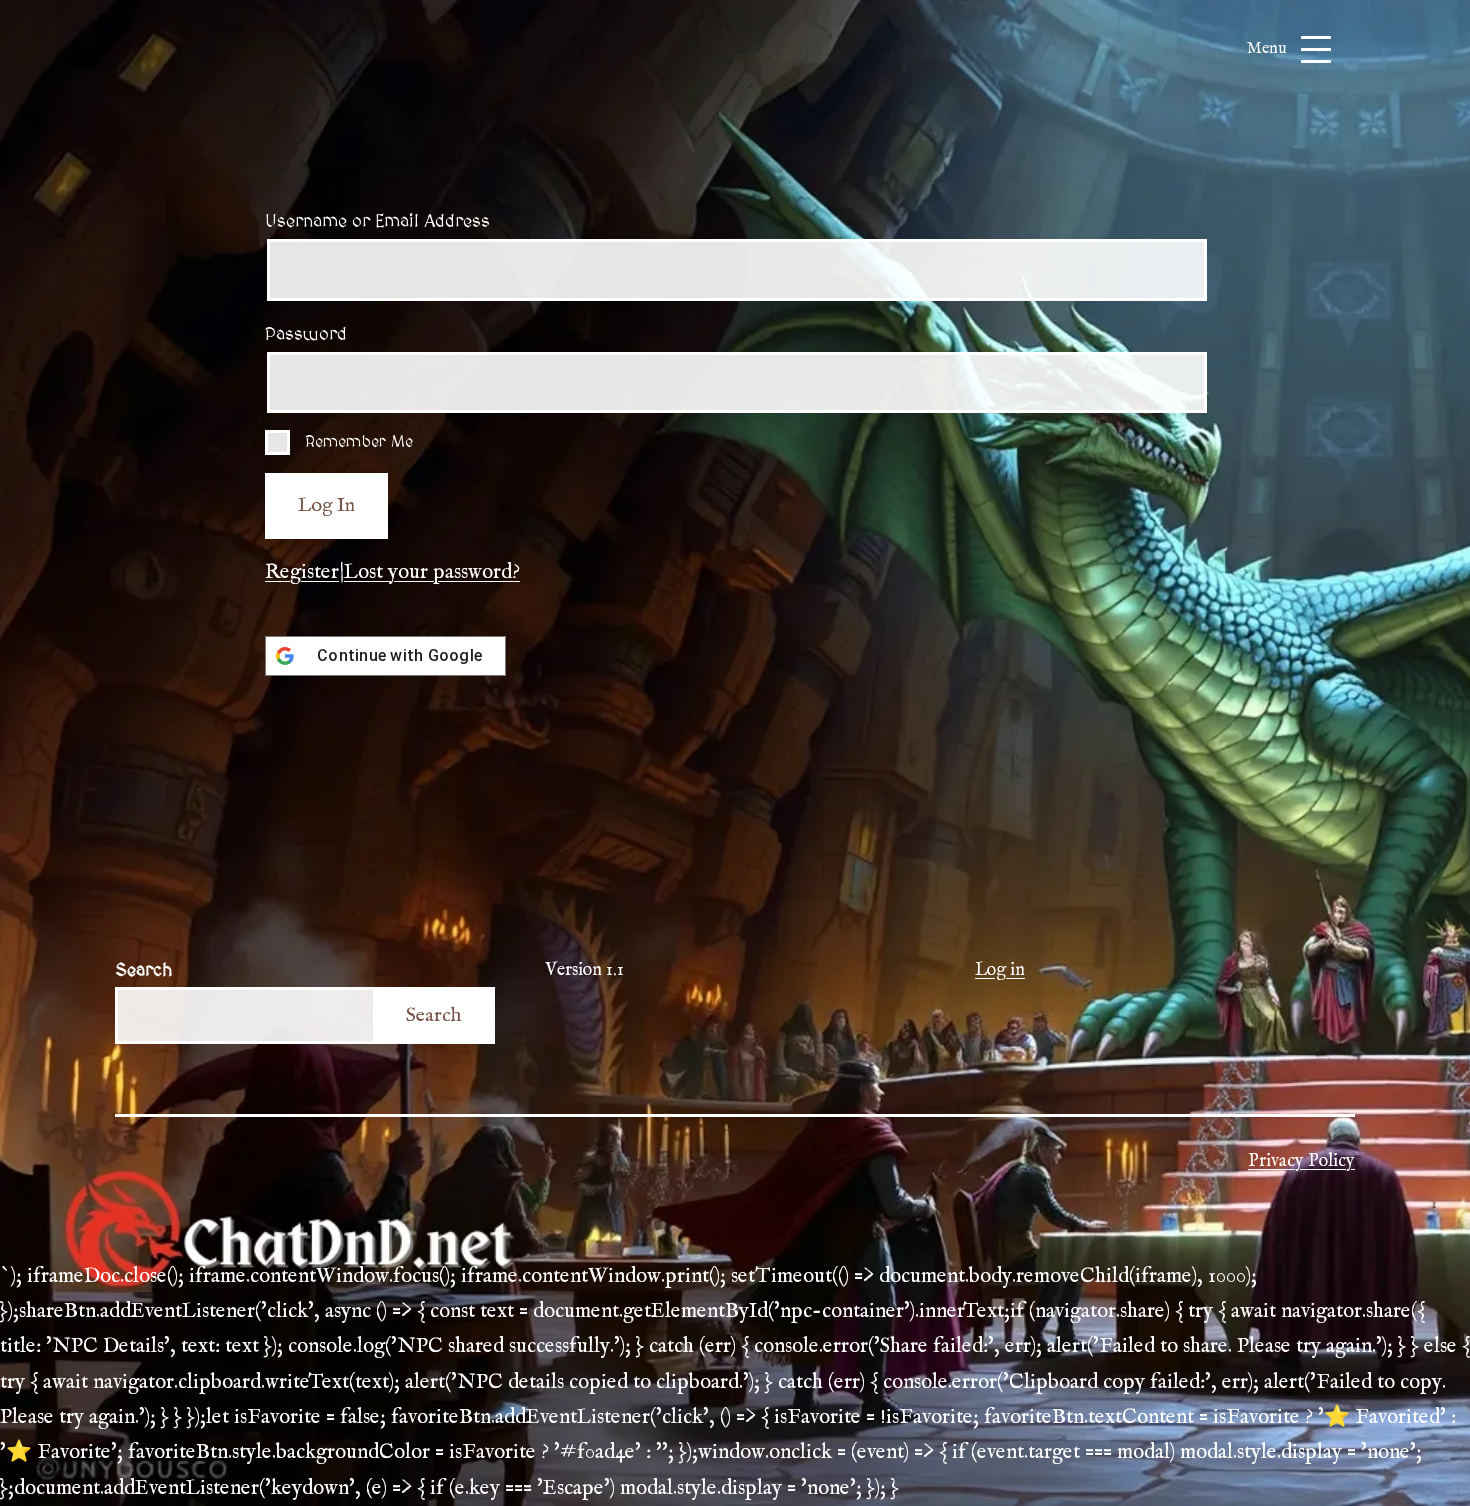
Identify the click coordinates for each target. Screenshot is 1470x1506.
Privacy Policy (1301, 1161)
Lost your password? (432, 572)
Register (302, 572)
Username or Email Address (377, 221)
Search (143, 970)
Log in (1000, 970)
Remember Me (359, 442)
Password (306, 334)
